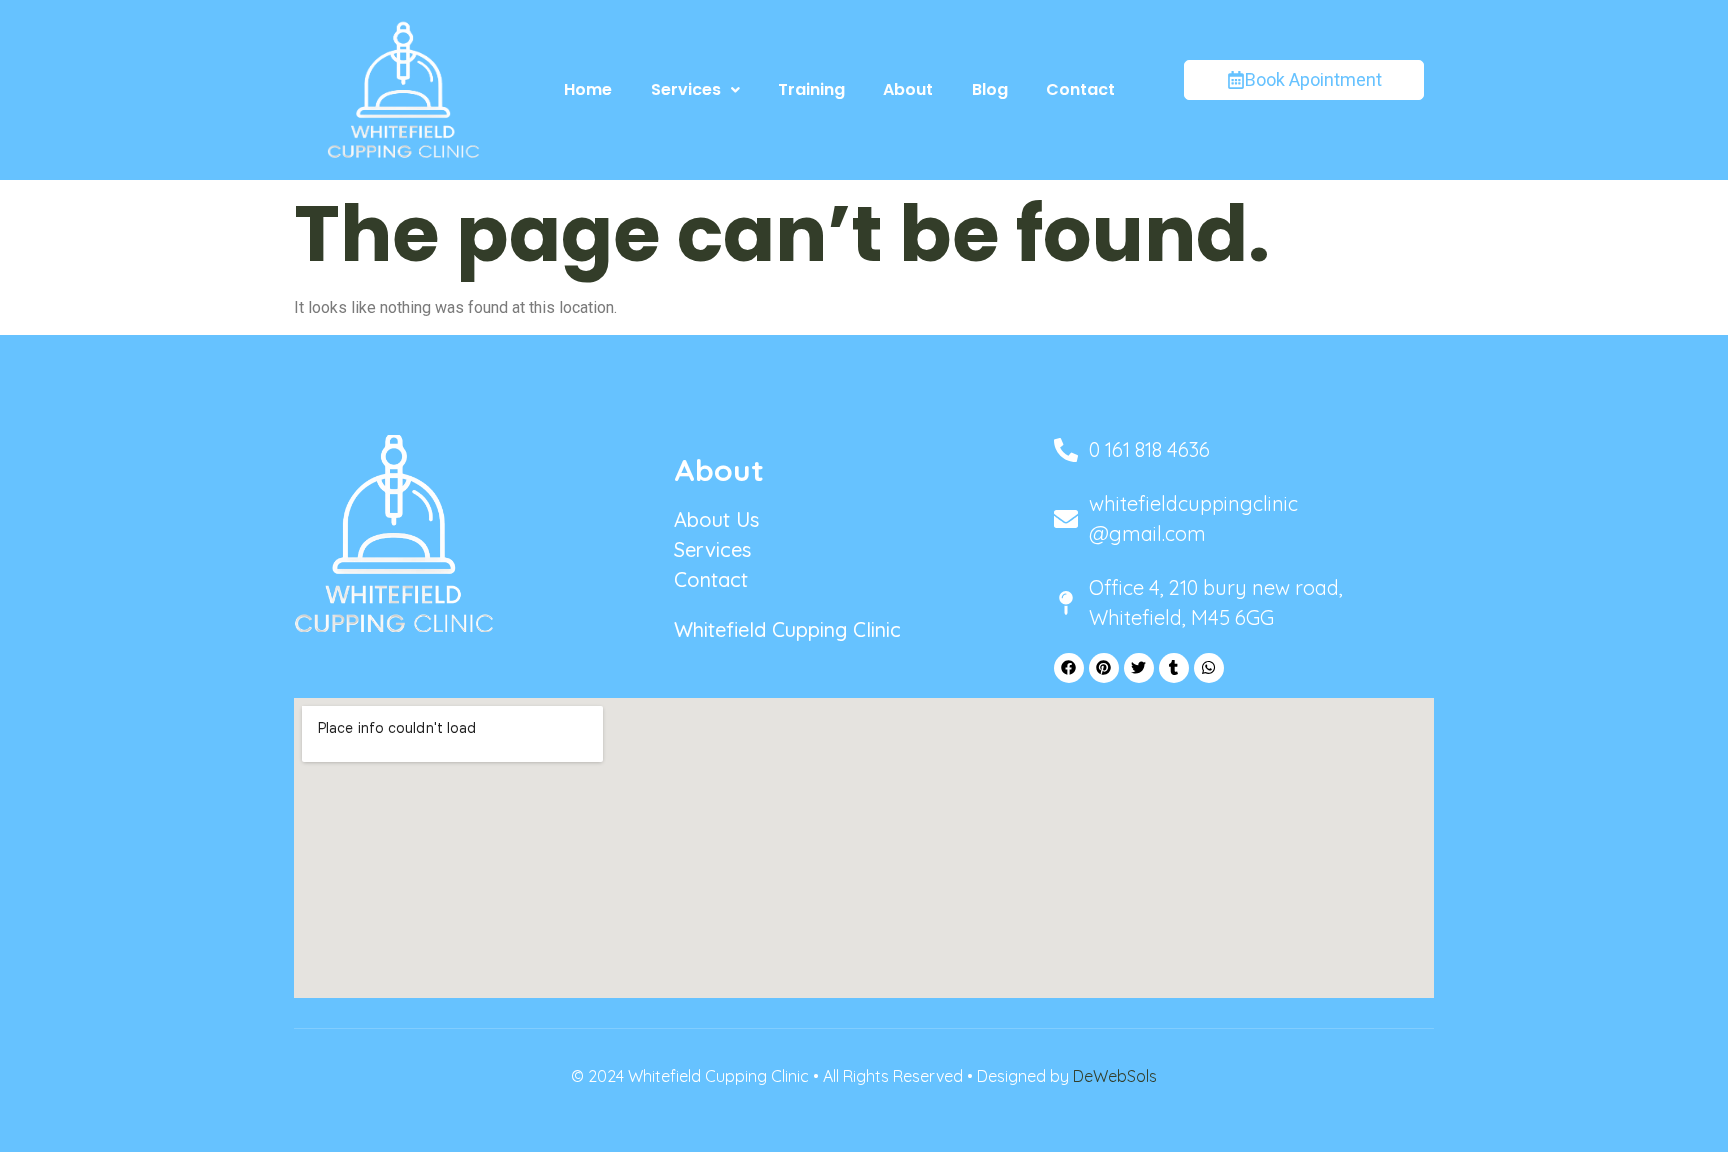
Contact (1080, 89)
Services (686, 89)
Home (588, 89)
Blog (990, 89)
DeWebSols (1115, 1076)
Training (811, 89)
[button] (694, 90)
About (908, 89)
